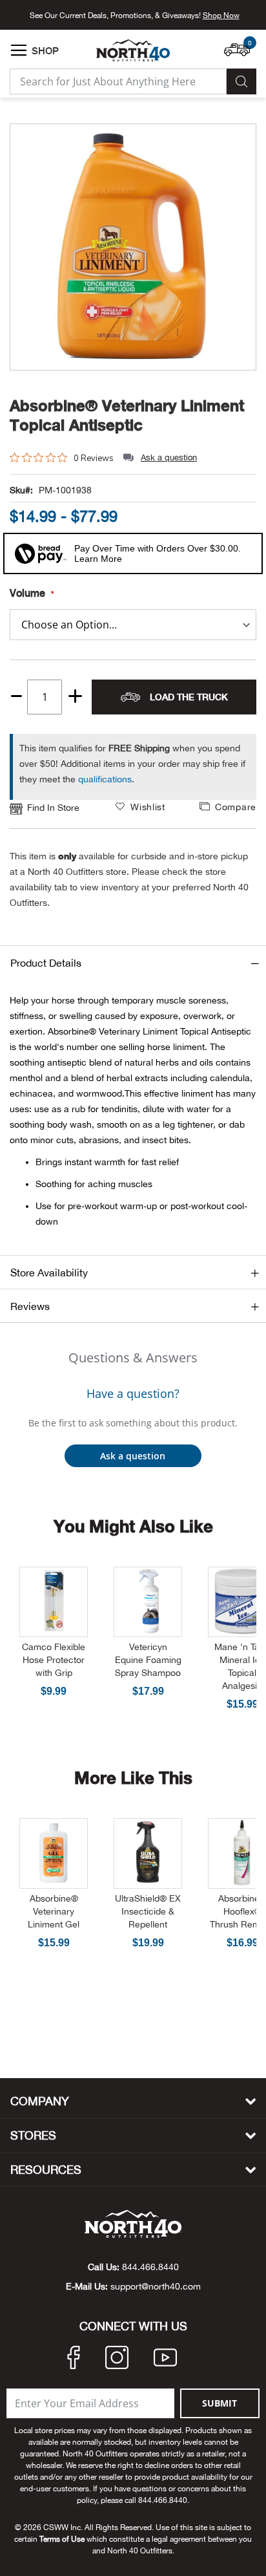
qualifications (105, 779)
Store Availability (49, 1272)
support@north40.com (156, 2286)
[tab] (133, 962)
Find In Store (53, 808)
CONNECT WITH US (133, 2326)
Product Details (46, 963)
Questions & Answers (133, 1358)
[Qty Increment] (75, 697)
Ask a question (169, 457)
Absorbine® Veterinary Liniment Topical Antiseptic (127, 415)
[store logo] (133, 50)
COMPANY (40, 2101)
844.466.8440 (150, 2267)
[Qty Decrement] (16, 692)
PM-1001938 (65, 490)
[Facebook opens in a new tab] (74, 2359)
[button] (240, 43)
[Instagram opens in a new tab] (117, 2359)
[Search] (241, 81)
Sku (17, 490)
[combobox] (118, 81)
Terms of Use (62, 2539)
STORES (33, 2135)
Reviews (30, 1306)
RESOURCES (46, 2170)
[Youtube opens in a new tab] (165, 2359)
